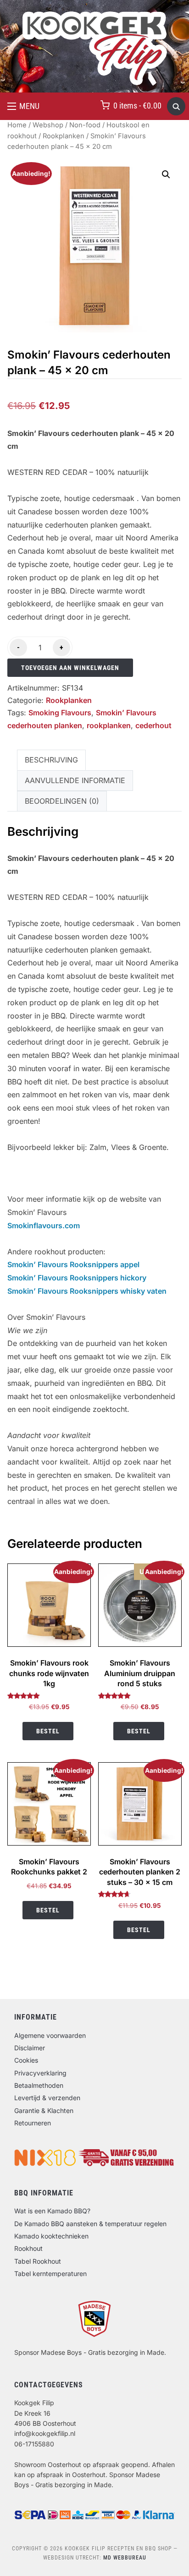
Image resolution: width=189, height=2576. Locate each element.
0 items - (137, 106)
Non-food (85, 125)
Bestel (48, 1731)
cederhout (153, 725)
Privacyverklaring (40, 2073)
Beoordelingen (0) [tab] (62, 801)
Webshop (48, 125)
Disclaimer (30, 2048)
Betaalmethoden (39, 2085)
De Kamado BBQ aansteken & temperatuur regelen (90, 2224)
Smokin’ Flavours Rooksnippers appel (73, 1264)
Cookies (26, 2060)
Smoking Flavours (60, 713)
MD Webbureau (125, 2558)
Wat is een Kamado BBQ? (52, 2211)
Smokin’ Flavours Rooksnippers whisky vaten (87, 1291)
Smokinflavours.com (44, 1225)
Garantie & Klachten (44, 2110)
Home (17, 125)
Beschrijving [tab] (51, 760)
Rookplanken (64, 136)
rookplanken (109, 725)
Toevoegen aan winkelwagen (70, 668)
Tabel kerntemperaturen (50, 2274)
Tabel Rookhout (38, 2261)
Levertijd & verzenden (47, 2098)
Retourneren (33, 2123)
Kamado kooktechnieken (51, 2236)
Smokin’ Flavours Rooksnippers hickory (77, 1278)
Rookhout (28, 2248)
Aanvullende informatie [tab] (75, 780)
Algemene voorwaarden (50, 2035)
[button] (23, 106)
